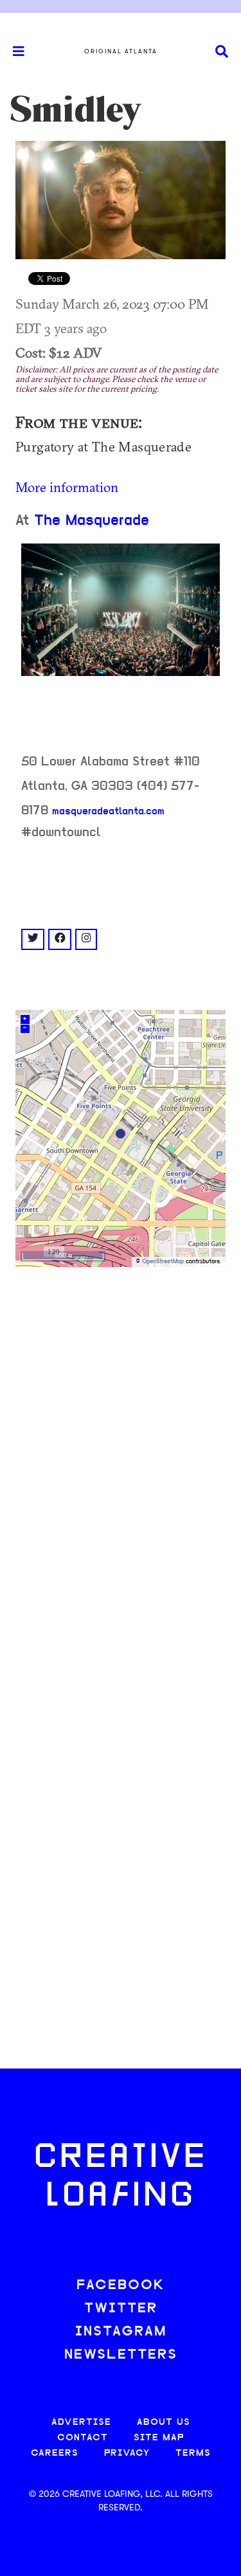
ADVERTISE (81, 2423)
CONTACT (83, 2438)
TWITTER (121, 2309)
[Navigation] (13, 51)
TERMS (193, 2453)
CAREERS (55, 2453)
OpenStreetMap (163, 1262)
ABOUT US (164, 2423)
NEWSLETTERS (121, 2355)
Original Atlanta (121, 51)
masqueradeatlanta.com (108, 812)
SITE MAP (159, 2438)
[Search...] (222, 52)
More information (67, 487)
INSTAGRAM (121, 2332)
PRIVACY (127, 2453)
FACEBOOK (121, 2286)
